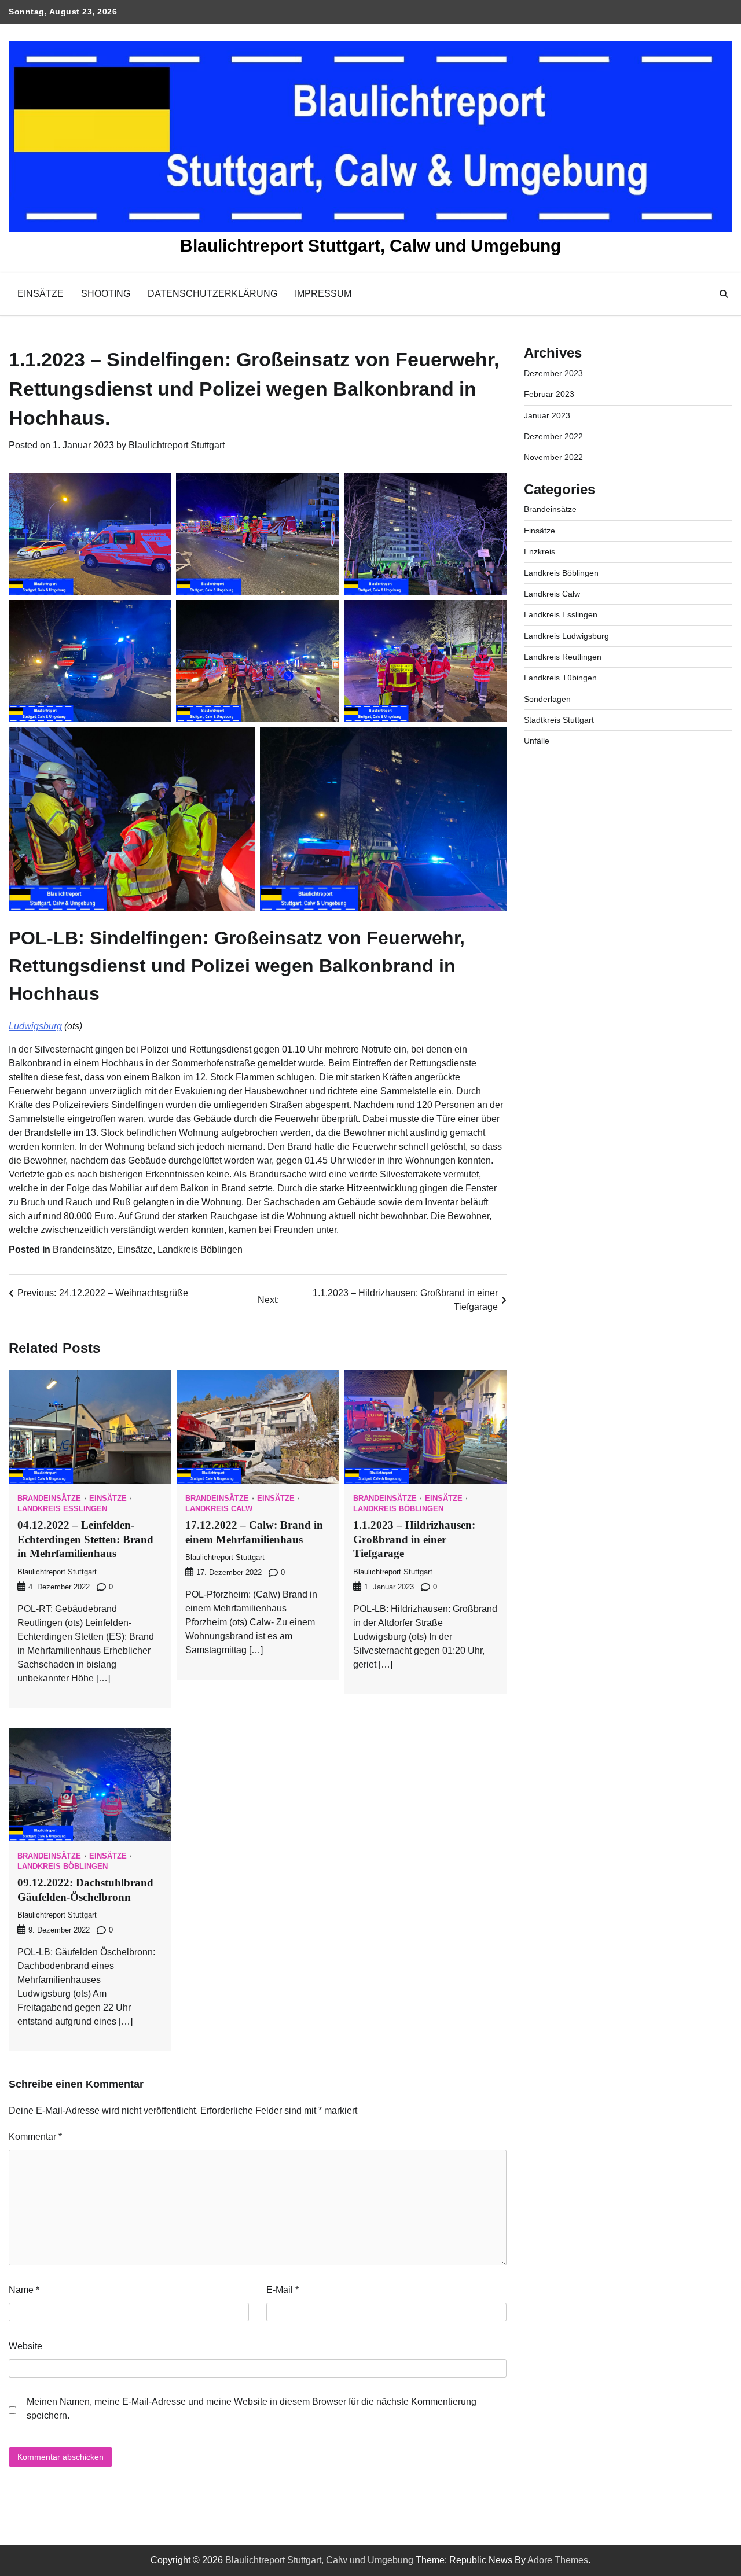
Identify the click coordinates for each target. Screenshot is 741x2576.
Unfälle (537, 741)
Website (25, 2346)
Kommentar (35, 2137)
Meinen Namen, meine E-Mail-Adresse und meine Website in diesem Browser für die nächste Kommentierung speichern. (252, 2408)
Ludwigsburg (35, 1026)
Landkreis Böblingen (200, 1250)
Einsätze (41, 294)
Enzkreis (540, 551)
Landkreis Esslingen (62, 1509)
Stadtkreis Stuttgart (559, 720)
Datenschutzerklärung (212, 294)
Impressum (323, 294)
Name (24, 2290)
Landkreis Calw (219, 1509)
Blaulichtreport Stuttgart (177, 445)
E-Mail (283, 2290)
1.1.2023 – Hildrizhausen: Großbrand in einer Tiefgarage (414, 1539)
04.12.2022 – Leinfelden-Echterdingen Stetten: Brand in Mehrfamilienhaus (85, 1539)
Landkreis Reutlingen (563, 657)
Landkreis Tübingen (560, 678)
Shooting (106, 294)
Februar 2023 (549, 394)
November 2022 (553, 457)
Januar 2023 (547, 415)
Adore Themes (558, 2560)
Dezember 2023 (553, 373)
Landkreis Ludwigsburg (566, 635)
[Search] (724, 294)
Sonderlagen (547, 698)
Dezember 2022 (553, 436)
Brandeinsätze (82, 1250)
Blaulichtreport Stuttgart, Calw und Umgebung (370, 246)
